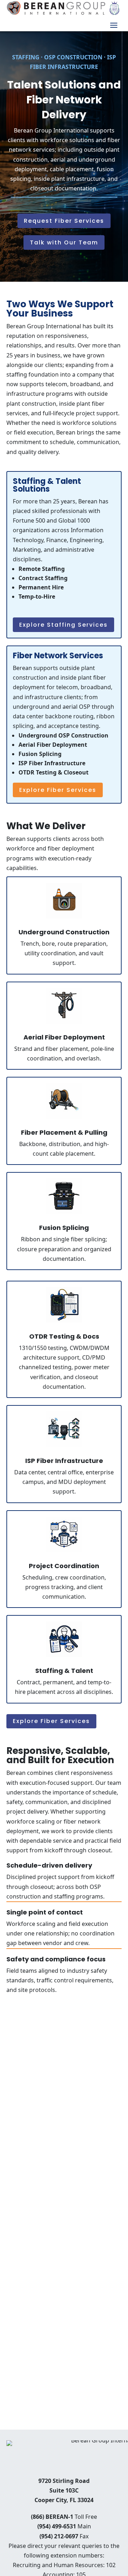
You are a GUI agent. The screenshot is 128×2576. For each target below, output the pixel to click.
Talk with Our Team (64, 242)
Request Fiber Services (64, 221)
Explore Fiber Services (58, 790)
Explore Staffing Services (63, 625)
